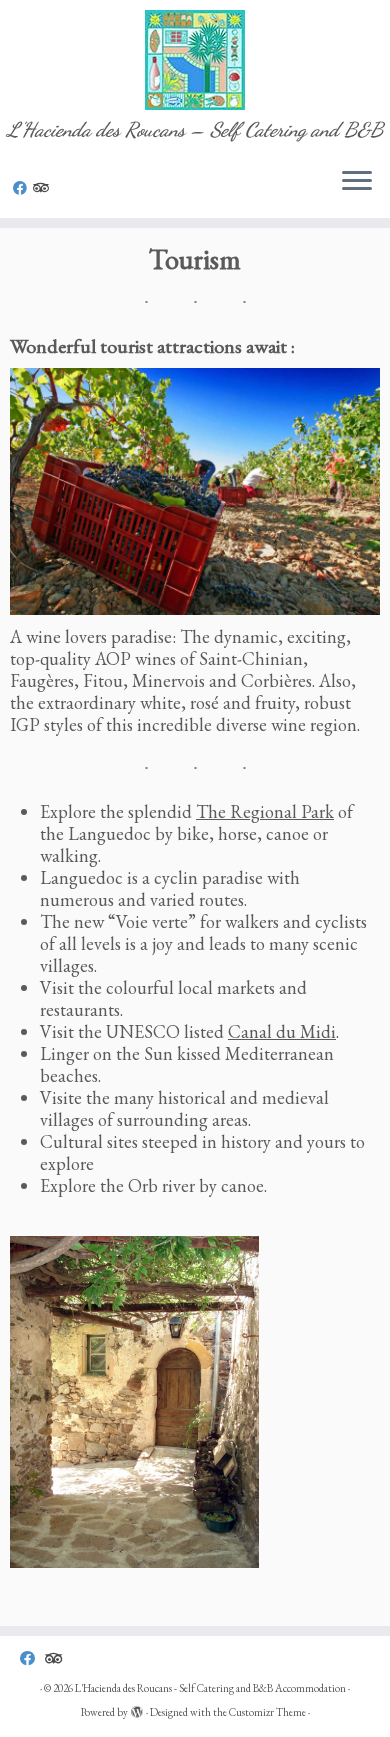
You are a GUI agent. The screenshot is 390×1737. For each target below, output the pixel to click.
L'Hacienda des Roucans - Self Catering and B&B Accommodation (210, 1688)
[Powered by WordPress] (137, 1709)
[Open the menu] (357, 182)
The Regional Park (265, 811)
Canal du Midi (282, 1031)
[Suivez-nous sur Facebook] (23, 188)
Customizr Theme (267, 1712)
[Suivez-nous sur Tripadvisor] (44, 188)
